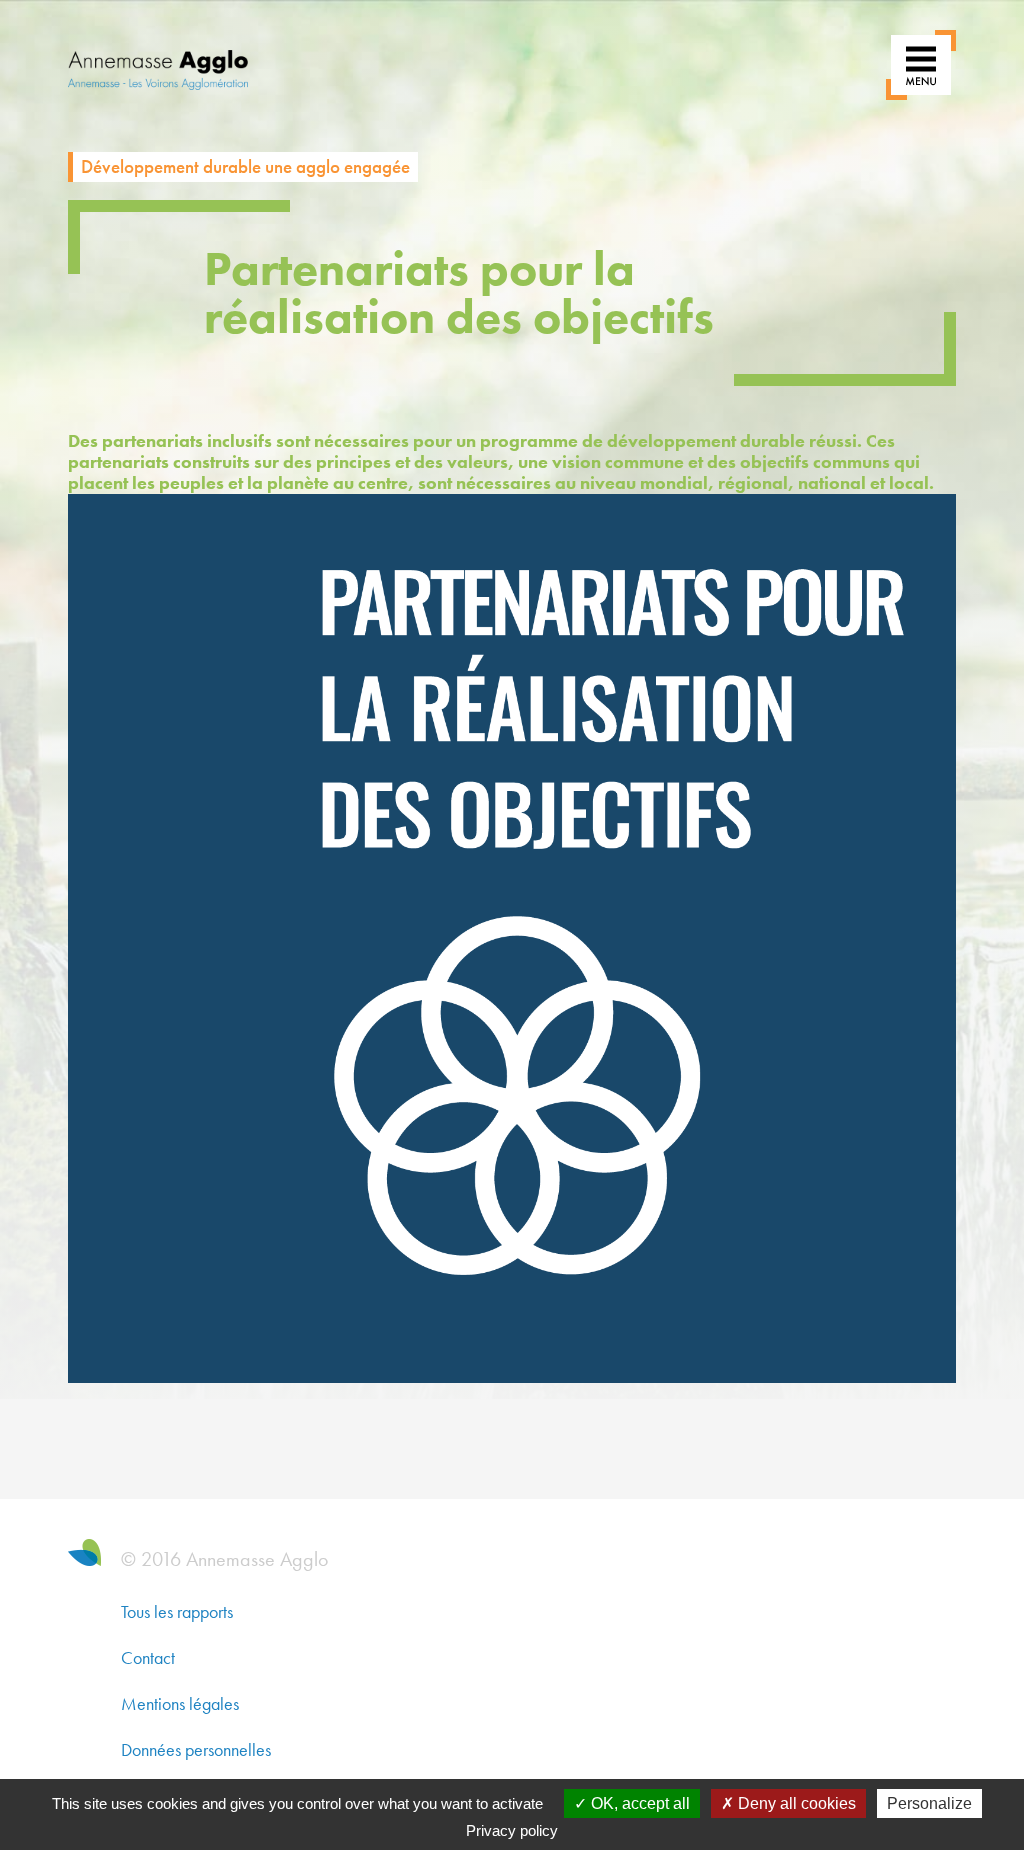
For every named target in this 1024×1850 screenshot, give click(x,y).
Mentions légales (180, 1703)
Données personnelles (196, 1749)
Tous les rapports (177, 1611)
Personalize (929, 1803)
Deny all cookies (795, 1803)
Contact (148, 1657)
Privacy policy (512, 1830)
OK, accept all (638, 1803)
